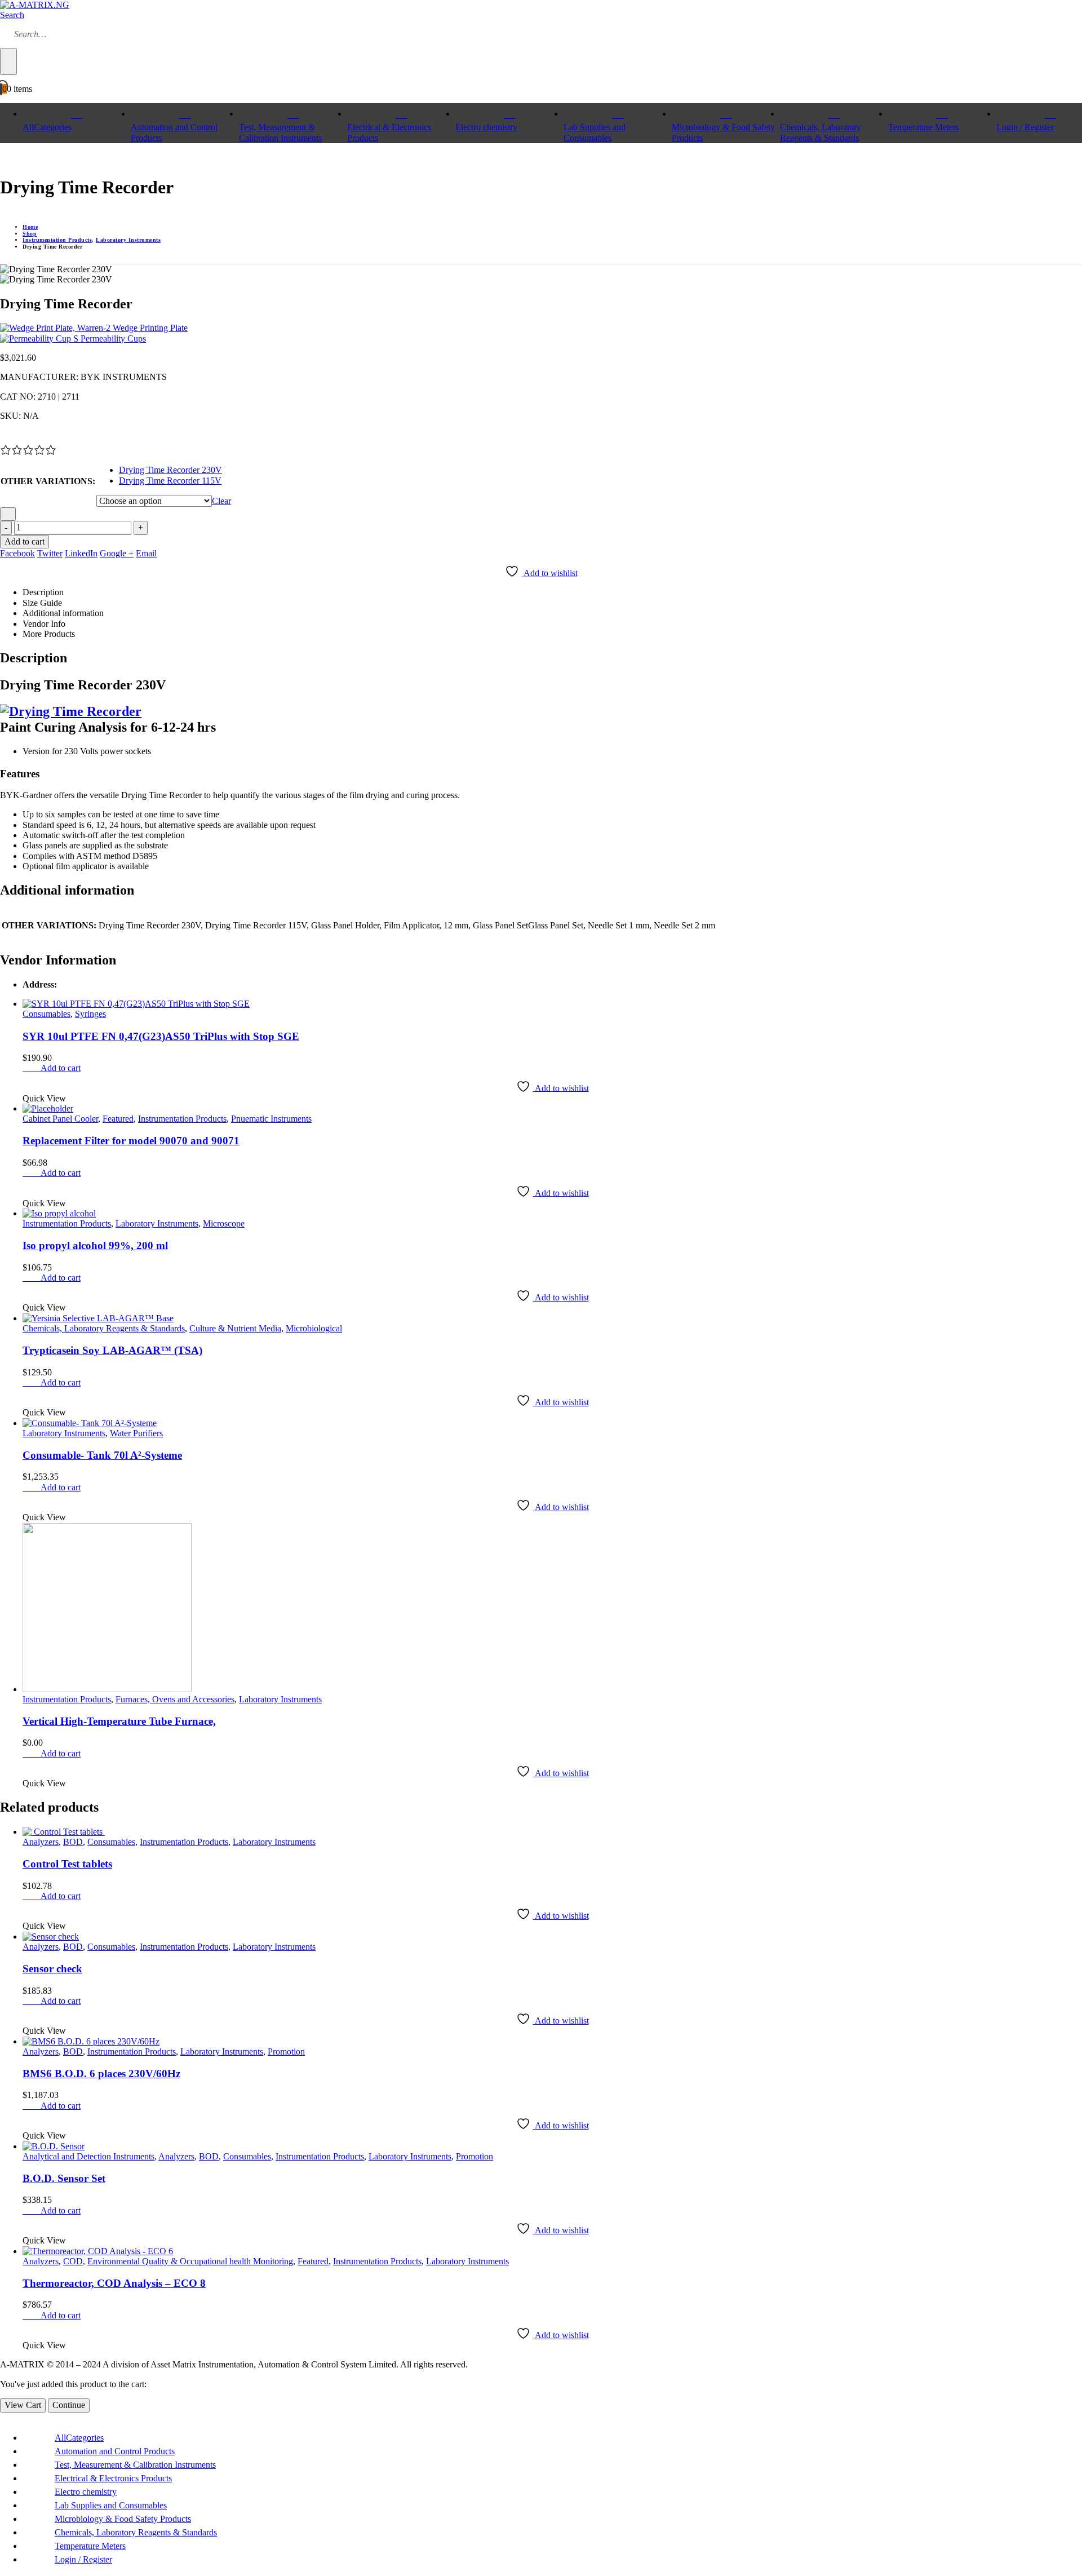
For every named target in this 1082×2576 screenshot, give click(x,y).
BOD (73, 1842)
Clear (221, 501)
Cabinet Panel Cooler (60, 1119)
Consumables (46, 1014)
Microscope (224, 1223)
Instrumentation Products (182, 1119)
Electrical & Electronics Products (389, 132)
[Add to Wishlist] (8, 514)
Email (146, 553)
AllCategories (47, 127)
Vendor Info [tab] (44, 624)
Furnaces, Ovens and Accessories (175, 1699)
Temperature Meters (924, 127)
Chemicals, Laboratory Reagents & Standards (821, 132)
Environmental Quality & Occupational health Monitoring (190, 2261)
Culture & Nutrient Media (235, 1328)
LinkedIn (81, 553)
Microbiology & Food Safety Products (723, 132)
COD (73, 2261)
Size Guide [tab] (42, 603)
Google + (117, 553)
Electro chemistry (486, 127)
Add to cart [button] (61, 1068)
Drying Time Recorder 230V (170, 470)
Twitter (50, 553)
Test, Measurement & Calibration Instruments (280, 132)
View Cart (23, 2405)
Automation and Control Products (174, 132)
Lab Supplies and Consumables (595, 132)
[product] (552, 1004)
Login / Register (83, 2559)
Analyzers (41, 1842)
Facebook (17, 553)
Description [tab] (43, 592)
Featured (118, 1119)
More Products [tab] (49, 634)
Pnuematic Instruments (271, 1119)
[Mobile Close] (3, 2417)
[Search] (8, 61)
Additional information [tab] (63, 613)
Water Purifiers (136, 1433)
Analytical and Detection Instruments (88, 2156)
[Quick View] (35, 1068)
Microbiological (314, 1328)
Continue (69, 2405)
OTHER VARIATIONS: (48, 481)
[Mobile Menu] (3, 159)
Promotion (286, 2051)
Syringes (90, 1014)
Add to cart (25, 541)
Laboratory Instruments (157, 1223)
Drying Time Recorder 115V (170, 481)
